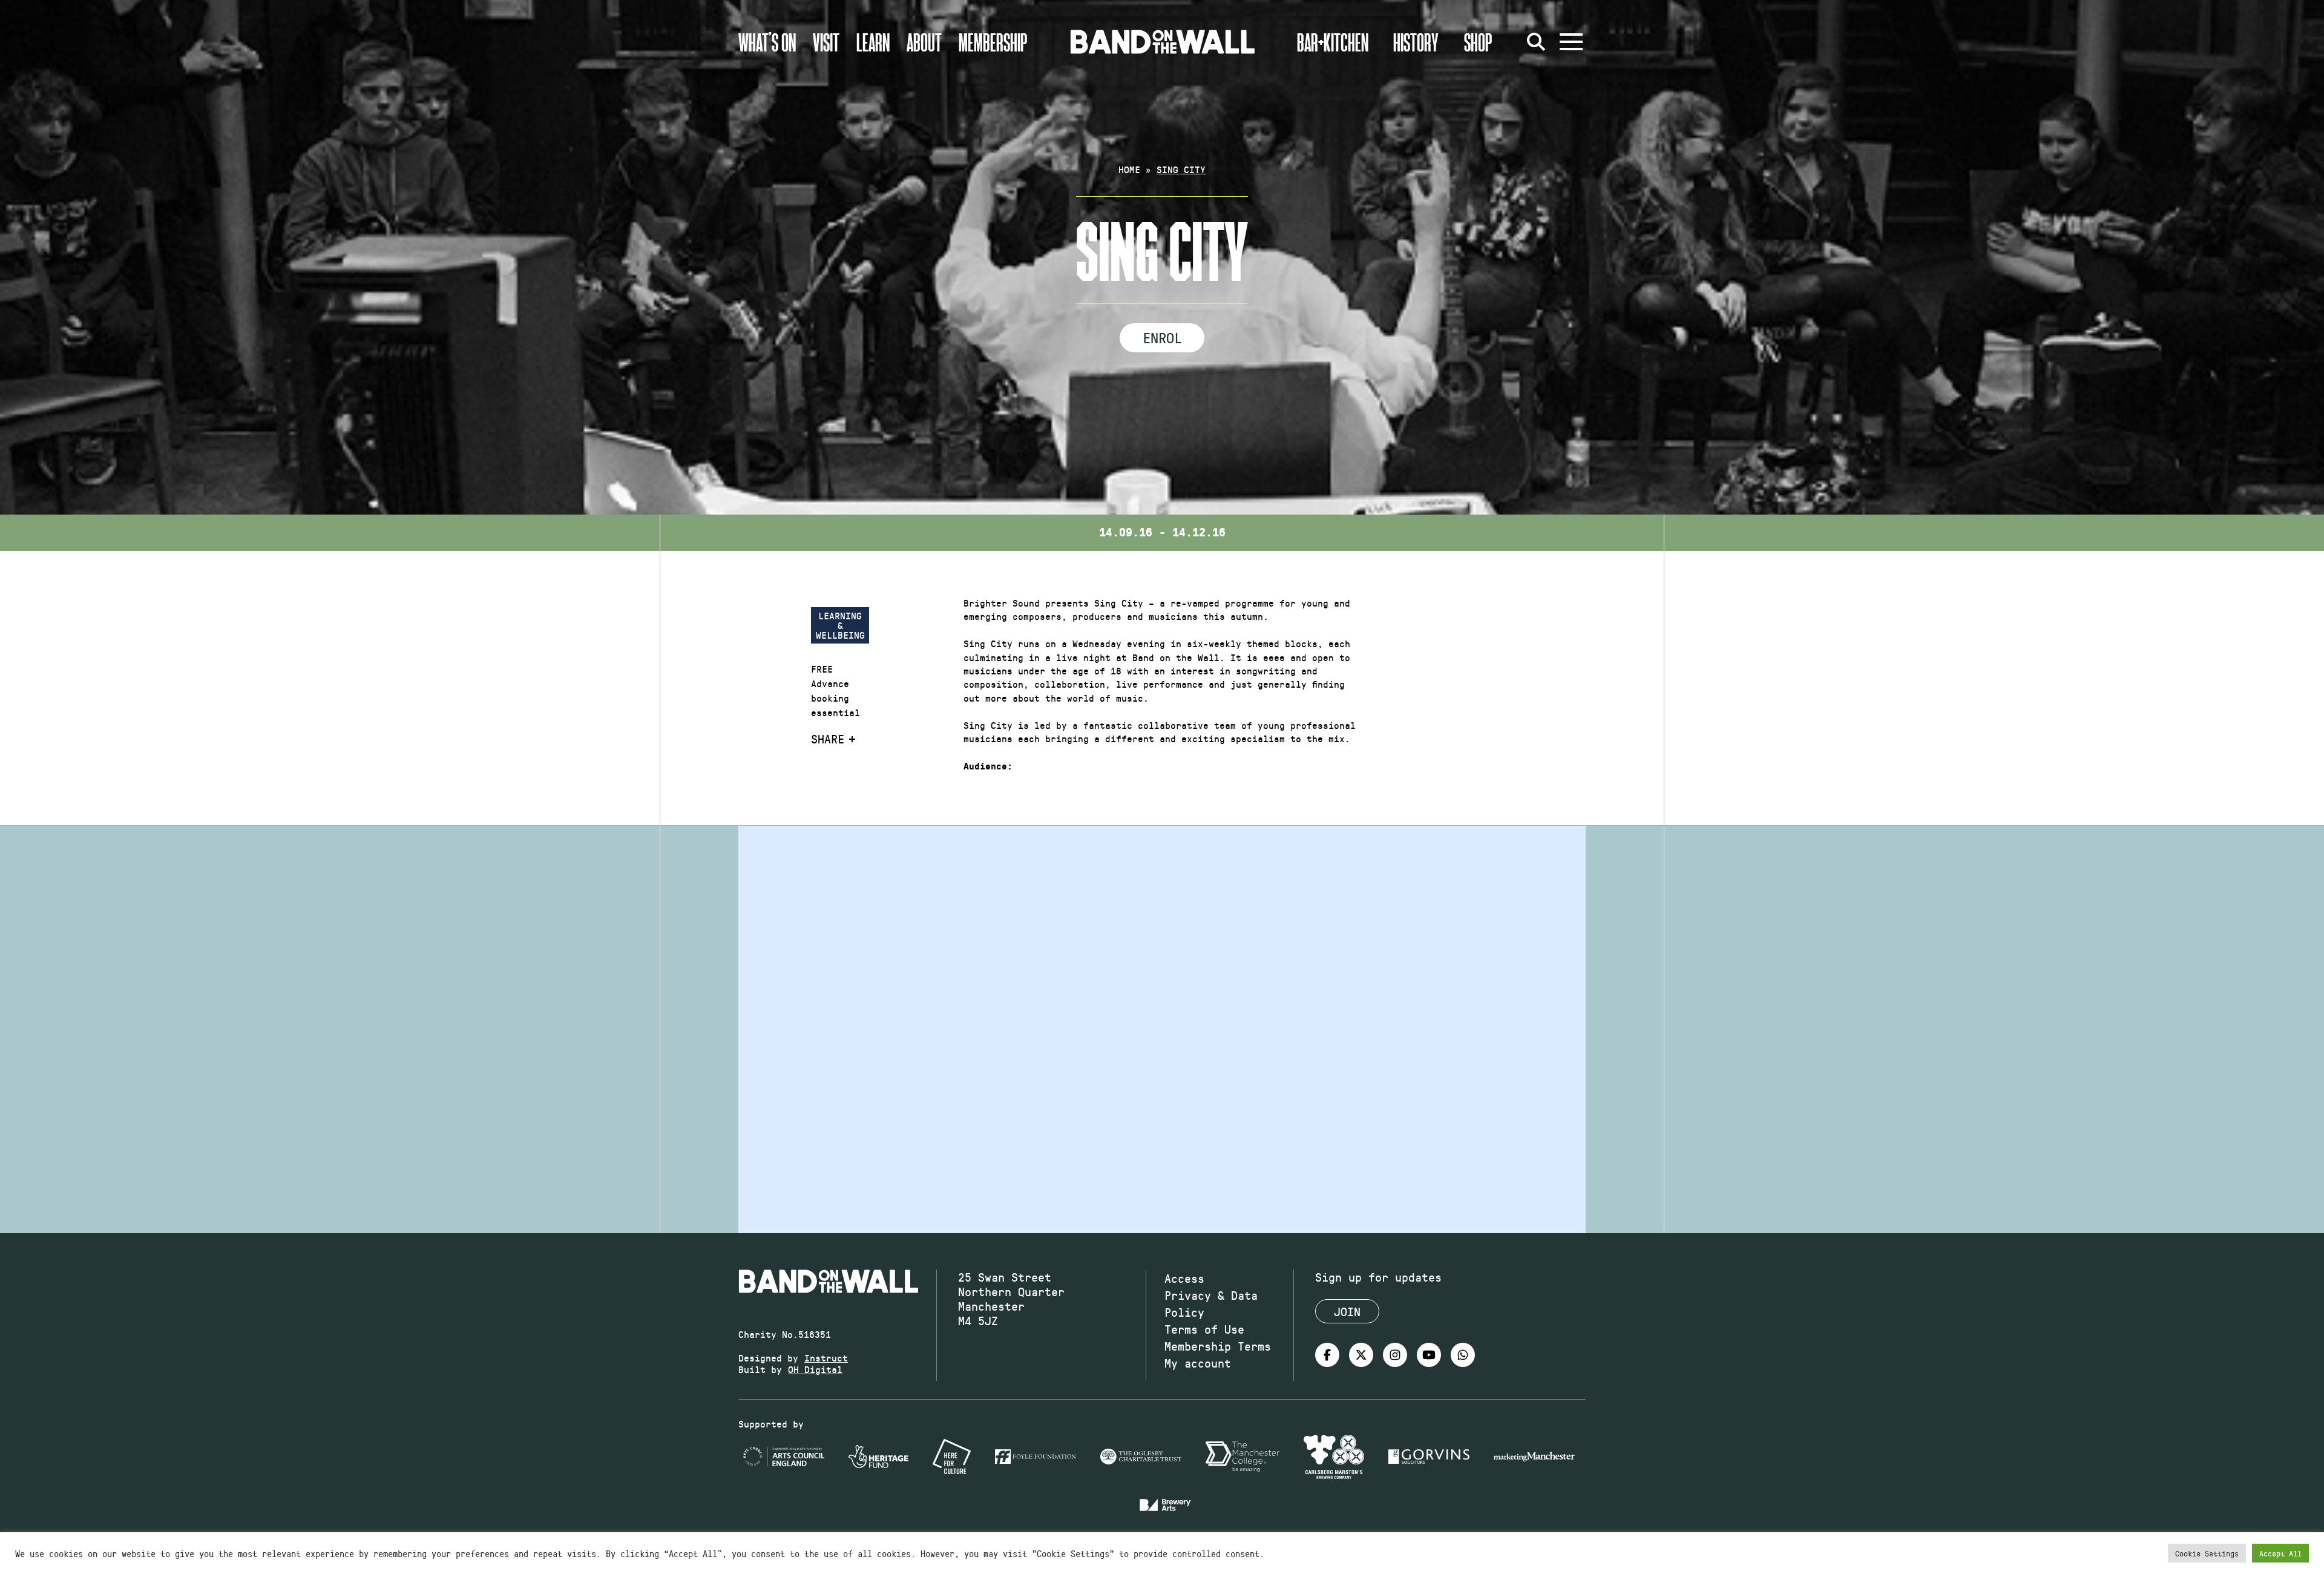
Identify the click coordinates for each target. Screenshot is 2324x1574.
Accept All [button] (2280, 1553)
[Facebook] (1327, 1355)
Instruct (826, 1358)
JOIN (1347, 1311)
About (924, 42)
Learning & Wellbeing (840, 625)
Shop (1478, 42)
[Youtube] (1429, 1355)
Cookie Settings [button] (2207, 1553)
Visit (826, 42)
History (1416, 42)
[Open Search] (1536, 42)
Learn (873, 42)
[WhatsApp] (1463, 1355)
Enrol (1162, 337)
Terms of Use (1204, 1329)
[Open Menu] (1571, 42)
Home (1129, 169)
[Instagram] (1395, 1355)
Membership (993, 42)
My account (1198, 1363)
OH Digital (815, 1369)
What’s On (767, 42)
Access (1184, 1278)
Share (828, 739)
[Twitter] (1361, 1355)
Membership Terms (1218, 1346)
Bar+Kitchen (1333, 42)
